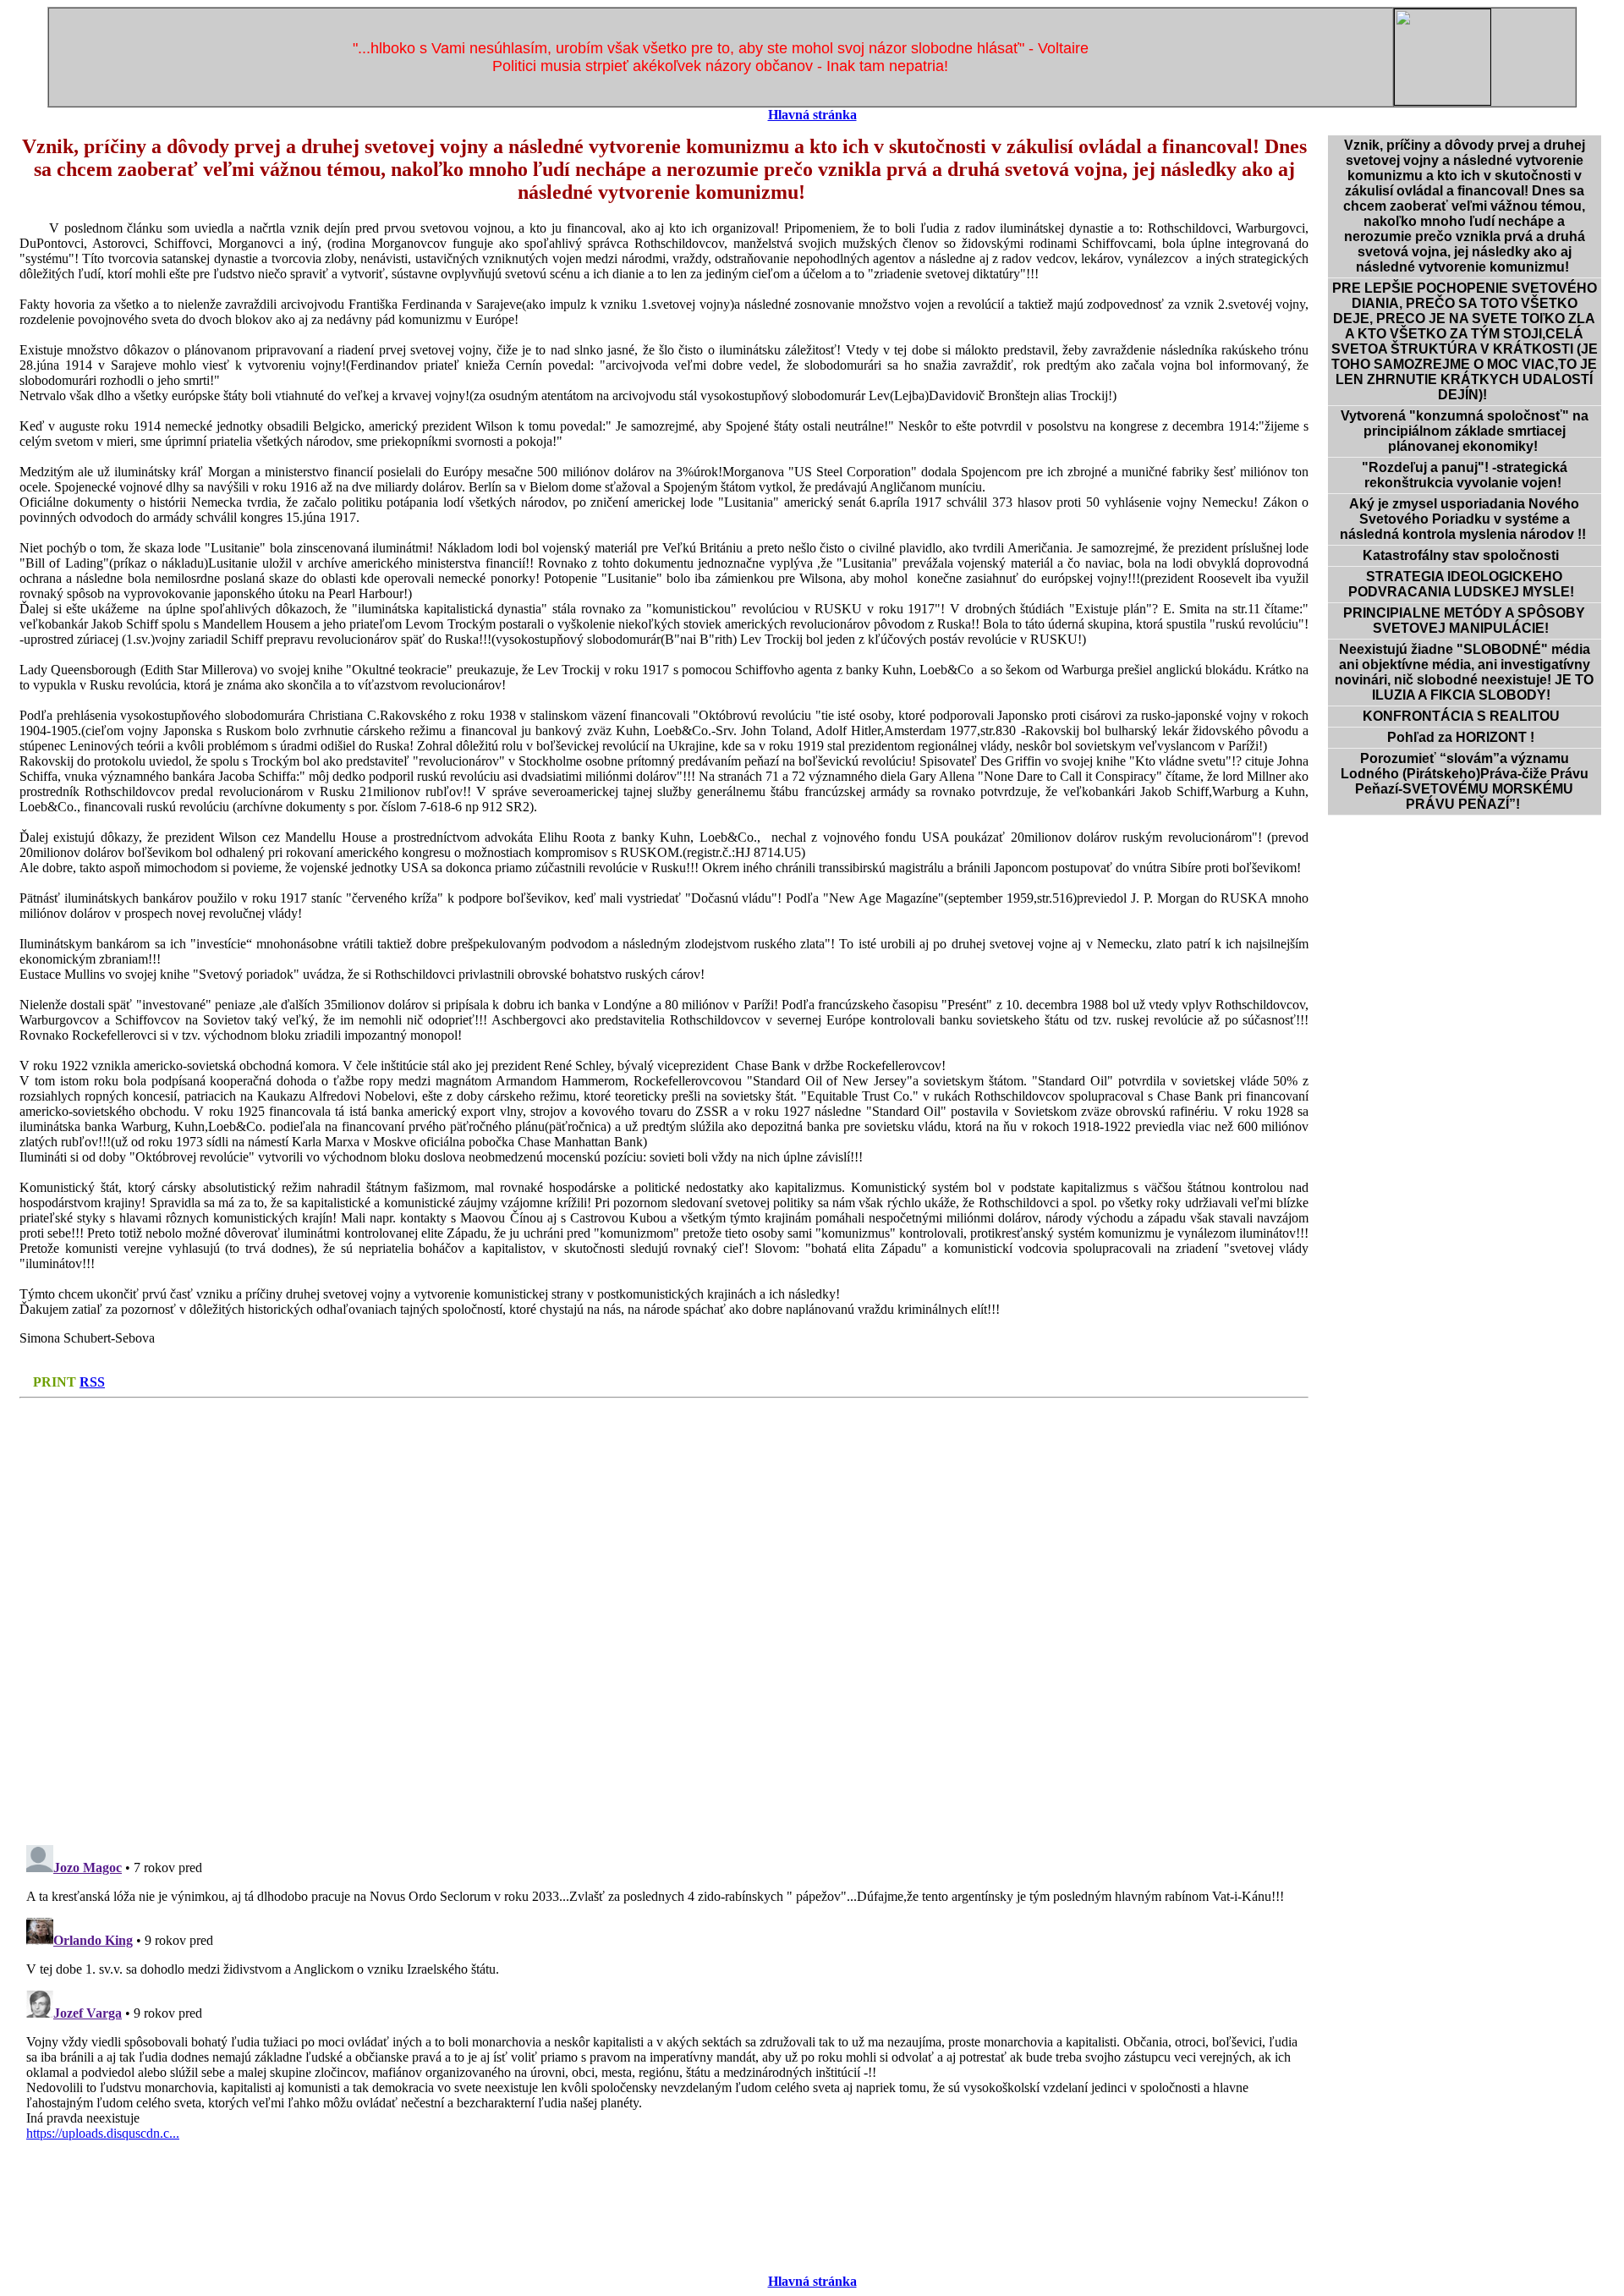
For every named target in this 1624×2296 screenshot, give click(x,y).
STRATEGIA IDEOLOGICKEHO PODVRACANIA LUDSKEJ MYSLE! (1465, 584)
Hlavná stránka (812, 115)
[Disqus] (664, 1617)
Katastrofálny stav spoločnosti (1464, 555)
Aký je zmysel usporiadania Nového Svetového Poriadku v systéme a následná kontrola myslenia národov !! (1465, 519)
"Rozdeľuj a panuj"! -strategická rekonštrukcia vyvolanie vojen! (1465, 475)
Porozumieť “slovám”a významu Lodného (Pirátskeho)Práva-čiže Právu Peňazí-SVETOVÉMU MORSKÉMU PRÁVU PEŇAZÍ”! (1465, 781)
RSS (92, 1382)
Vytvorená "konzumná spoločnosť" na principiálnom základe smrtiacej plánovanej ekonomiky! (1465, 431)
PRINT (55, 1382)
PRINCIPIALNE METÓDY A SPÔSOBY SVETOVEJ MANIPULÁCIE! (1464, 621)
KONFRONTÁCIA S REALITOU (1465, 716)
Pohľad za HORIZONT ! (1464, 737)
